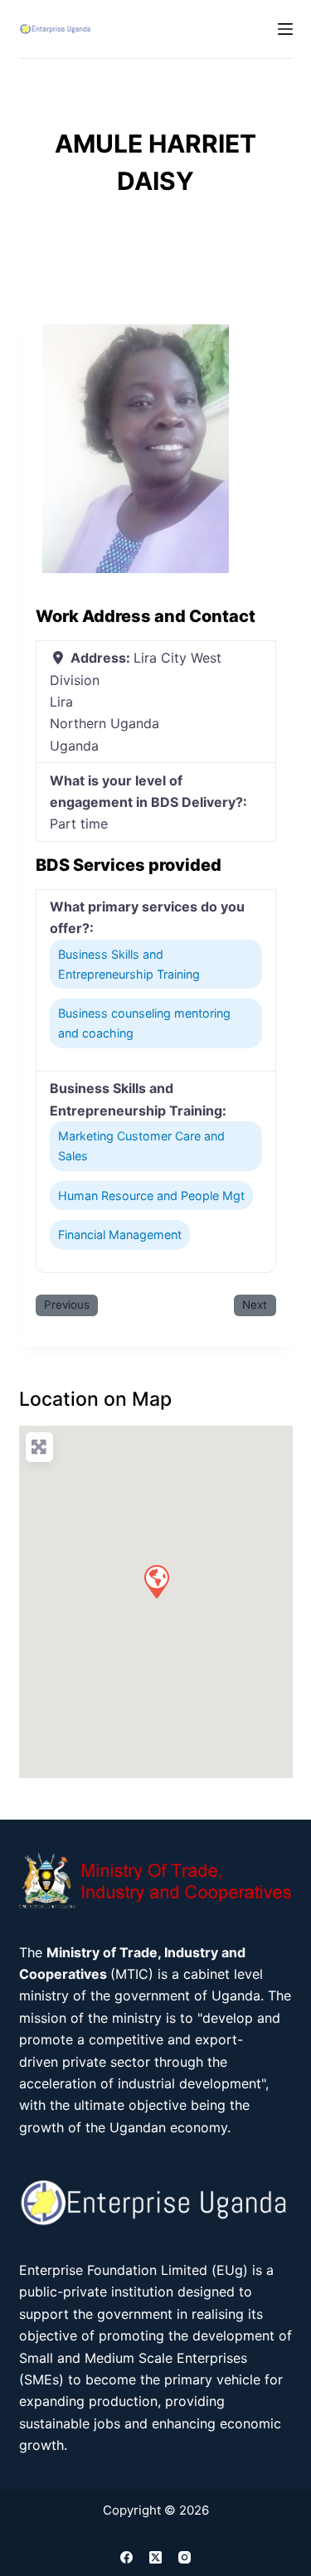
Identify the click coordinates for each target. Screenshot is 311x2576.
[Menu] (285, 29)
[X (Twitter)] (155, 2557)
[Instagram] (185, 2557)
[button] (156, 1581)
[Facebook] (126, 2557)
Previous (67, 1305)
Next (255, 1305)
